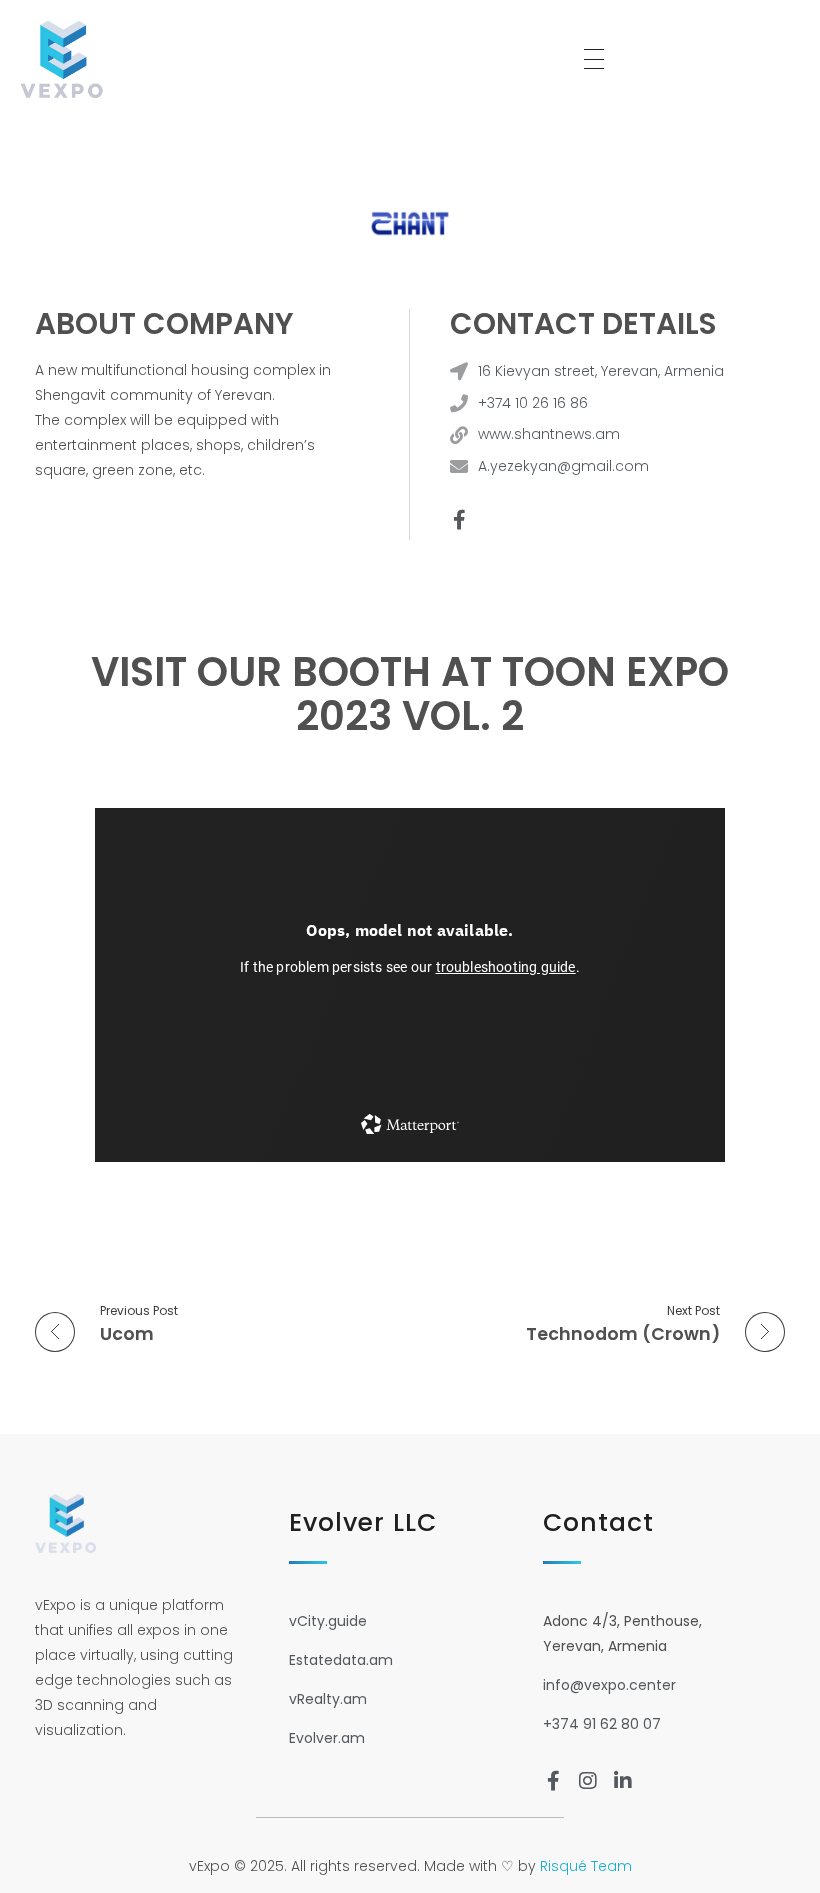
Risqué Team (586, 1866)
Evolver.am (327, 1738)
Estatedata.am (341, 1660)
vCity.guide (328, 1621)
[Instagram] (588, 1781)
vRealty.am (328, 1699)
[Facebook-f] (459, 520)
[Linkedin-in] (623, 1781)
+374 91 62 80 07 (602, 1724)
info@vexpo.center (609, 1685)
